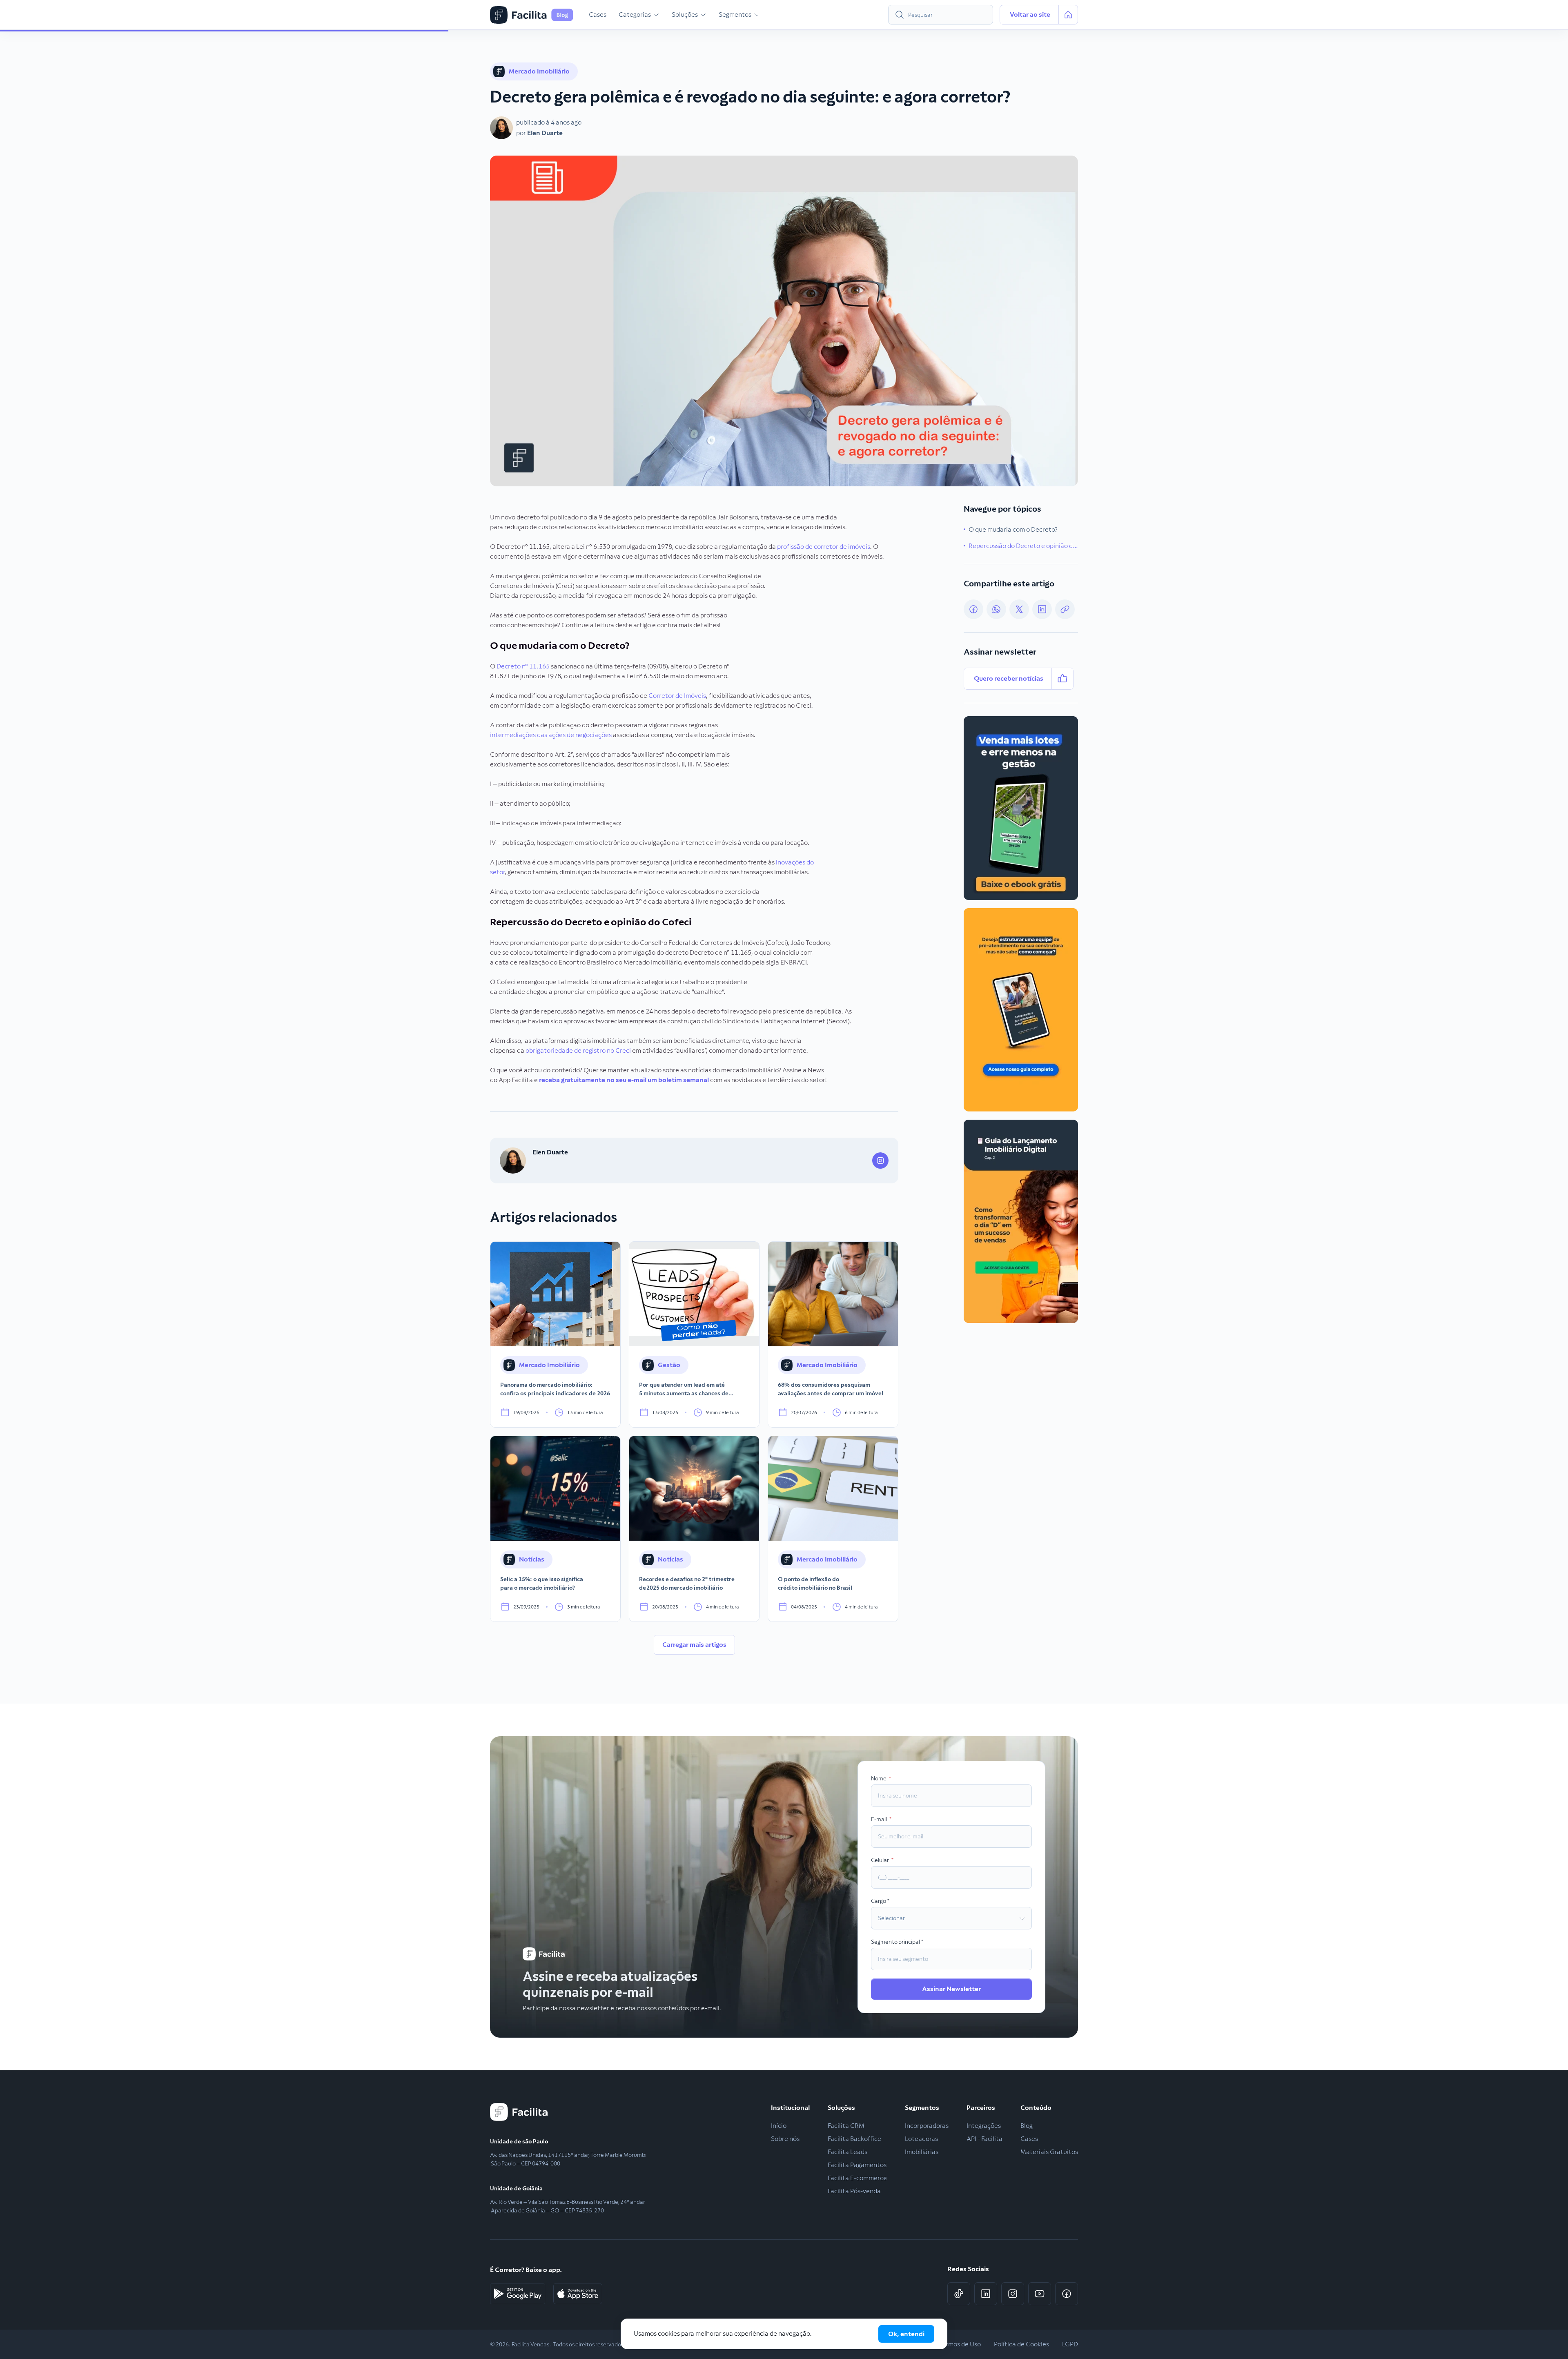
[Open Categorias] (656, 15)
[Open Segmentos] (757, 15)
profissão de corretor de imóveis (823, 547)
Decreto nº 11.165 (523, 666)
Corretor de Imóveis (677, 696)
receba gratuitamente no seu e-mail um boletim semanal (624, 1080)
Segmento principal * (897, 1942)
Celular (880, 1860)
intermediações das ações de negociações (551, 735)
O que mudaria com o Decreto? (1013, 529)
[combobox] (941, 15)
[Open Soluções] (703, 15)
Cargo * (880, 1901)
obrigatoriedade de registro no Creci (578, 1050)
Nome (879, 1778)
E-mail (879, 1819)
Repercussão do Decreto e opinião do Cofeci (1023, 546)
